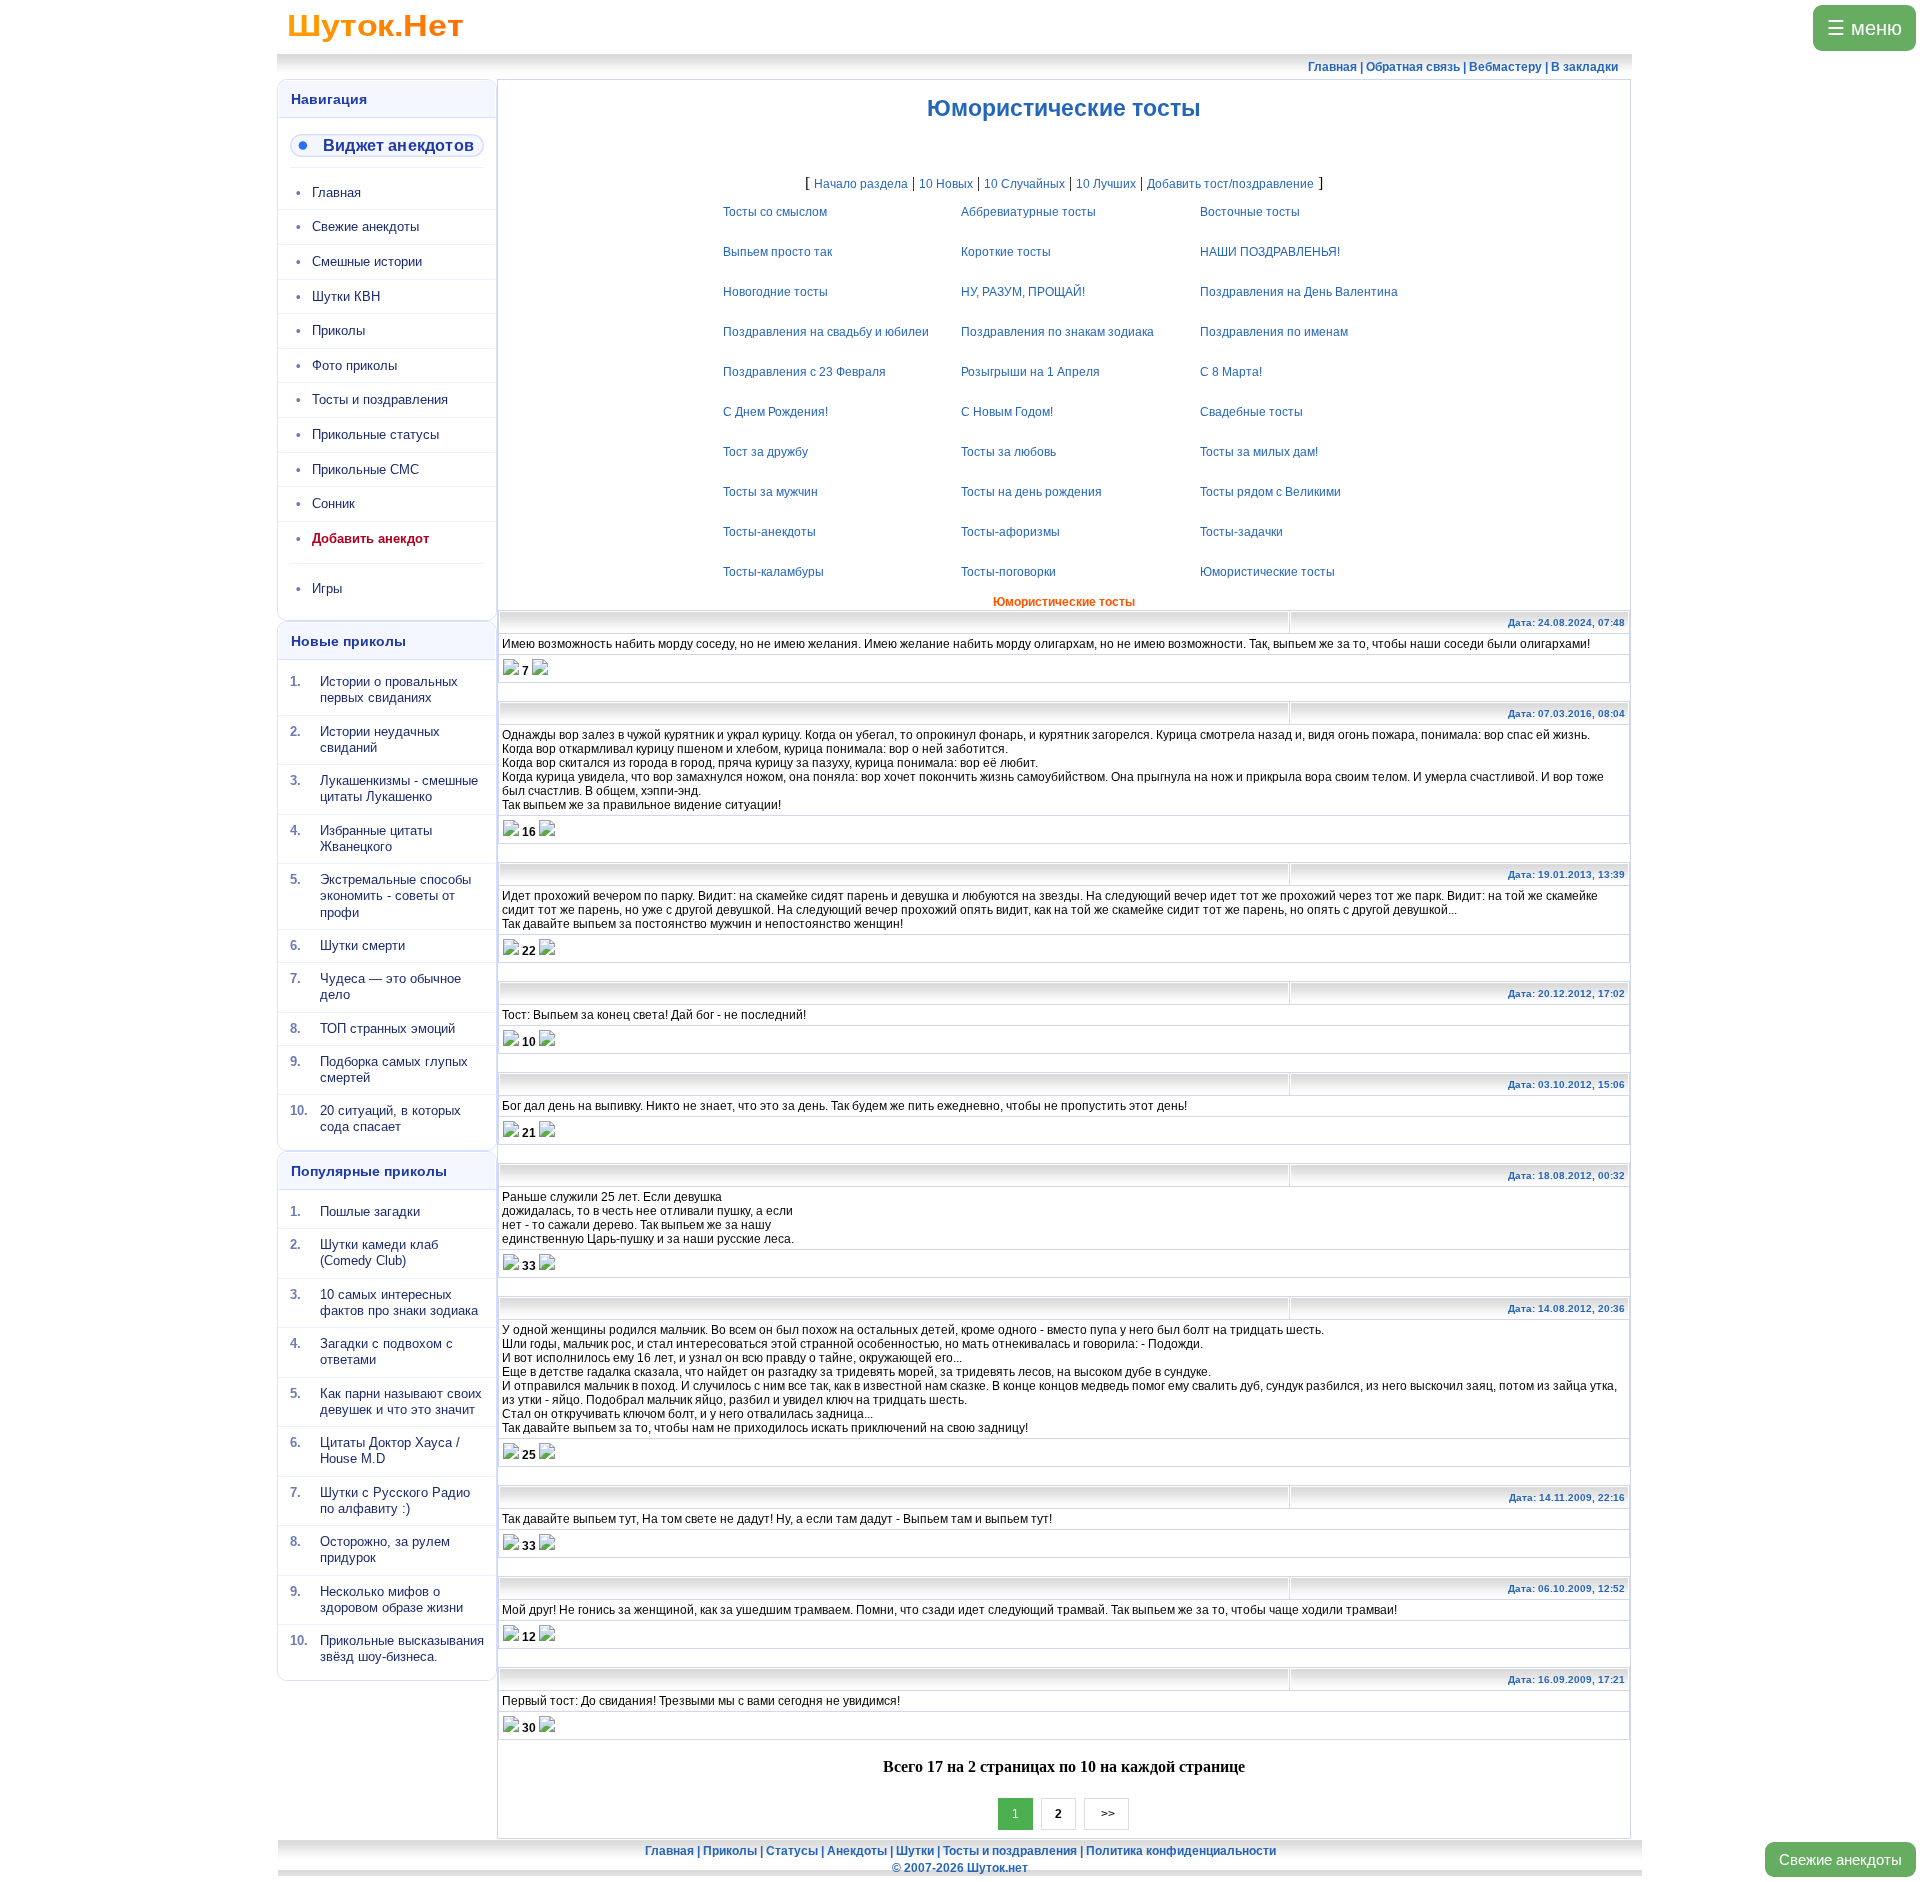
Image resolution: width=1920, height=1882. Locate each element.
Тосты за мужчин (770, 492)
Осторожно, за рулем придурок (385, 1549)
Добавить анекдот (370, 538)
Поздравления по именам (1274, 332)
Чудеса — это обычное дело (390, 986)
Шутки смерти (362, 945)
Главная (336, 192)
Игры (327, 588)
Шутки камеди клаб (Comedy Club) (379, 1252)
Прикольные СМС (365, 469)
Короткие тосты (1007, 252)
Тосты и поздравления (380, 399)
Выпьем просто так (777, 252)
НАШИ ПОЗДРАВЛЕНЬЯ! (1270, 252)
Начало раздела (861, 184)
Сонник (333, 503)
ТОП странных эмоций (387, 1027)
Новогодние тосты (775, 292)
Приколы (338, 330)
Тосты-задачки (1241, 532)
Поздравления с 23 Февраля (804, 372)
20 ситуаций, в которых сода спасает (390, 1118)
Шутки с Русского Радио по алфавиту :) (395, 1499)
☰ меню (1864, 28)
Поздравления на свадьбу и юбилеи (826, 332)
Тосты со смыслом (775, 212)
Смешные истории (367, 261)
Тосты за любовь (1009, 452)
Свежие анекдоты (1840, 1859)
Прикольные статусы (375, 434)
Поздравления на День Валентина (1299, 292)
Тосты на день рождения (1032, 492)
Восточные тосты (1250, 212)
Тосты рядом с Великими (1270, 492)
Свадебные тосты (1251, 412)
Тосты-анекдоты (769, 532)
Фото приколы (354, 365)
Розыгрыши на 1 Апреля (1031, 372)
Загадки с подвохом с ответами (386, 1351)
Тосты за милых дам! (1259, 452)
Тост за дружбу (765, 452)
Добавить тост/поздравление (1230, 184)
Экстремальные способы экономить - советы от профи (395, 896)
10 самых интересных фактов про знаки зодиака (399, 1301)
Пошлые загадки (370, 1211)
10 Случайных (1024, 184)
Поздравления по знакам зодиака (1058, 332)
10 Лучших (1106, 184)
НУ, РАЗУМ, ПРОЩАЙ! (1024, 292)
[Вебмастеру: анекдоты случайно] (387, 145)
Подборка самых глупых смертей (394, 1069)
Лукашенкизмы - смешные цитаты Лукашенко (399, 788)
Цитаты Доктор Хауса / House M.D (390, 1450)
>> (1106, 1814)
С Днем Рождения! (775, 412)
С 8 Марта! (1231, 372)
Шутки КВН (346, 296)
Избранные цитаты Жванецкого (376, 837)
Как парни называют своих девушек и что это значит (401, 1400)
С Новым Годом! (1008, 412)
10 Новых (946, 184)
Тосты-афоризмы (1011, 532)
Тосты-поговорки (1009, 572)
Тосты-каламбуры (773, 572)
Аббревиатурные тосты (1029, 212)
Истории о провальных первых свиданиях (389, 689)
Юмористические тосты (1267, 572)
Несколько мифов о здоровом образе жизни (391, 1598)
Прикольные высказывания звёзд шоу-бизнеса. (402, 1648)
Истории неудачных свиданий (380, 738)
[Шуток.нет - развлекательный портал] (375, 46)
